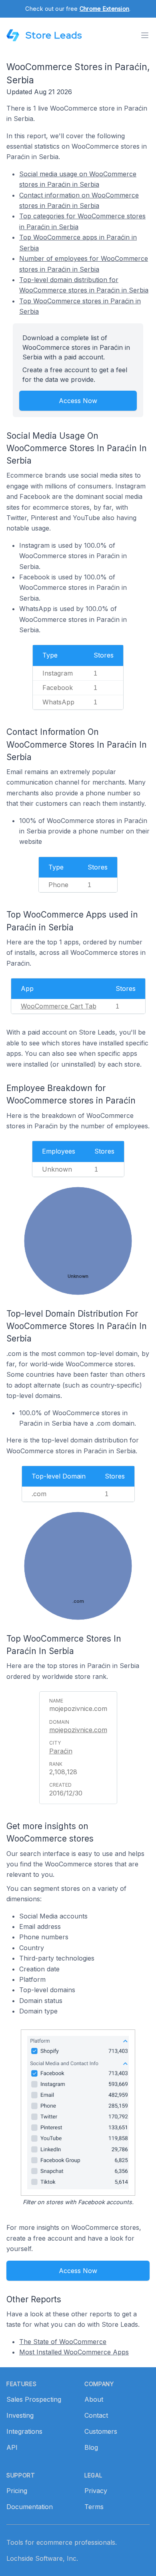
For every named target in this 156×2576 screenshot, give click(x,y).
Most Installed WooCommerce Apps (74, 2352)
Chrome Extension (104, 9)
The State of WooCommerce (63, 2342)
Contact (96, 2415)
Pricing (17, 2491)
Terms (94, 2507)
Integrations (24, 2431)
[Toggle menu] (145, 35)
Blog (91, 2447)
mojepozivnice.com (78, 1730)
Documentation (30, 2507)
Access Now (78, 401)
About (94, 2399)
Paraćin (61, 1751)
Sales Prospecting (34, 2399)
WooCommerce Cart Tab (59, 1006)
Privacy (96, 2491)
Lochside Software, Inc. (42, 2558)
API (12, 2447)
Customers (101, 2431)
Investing (20, 2415)
